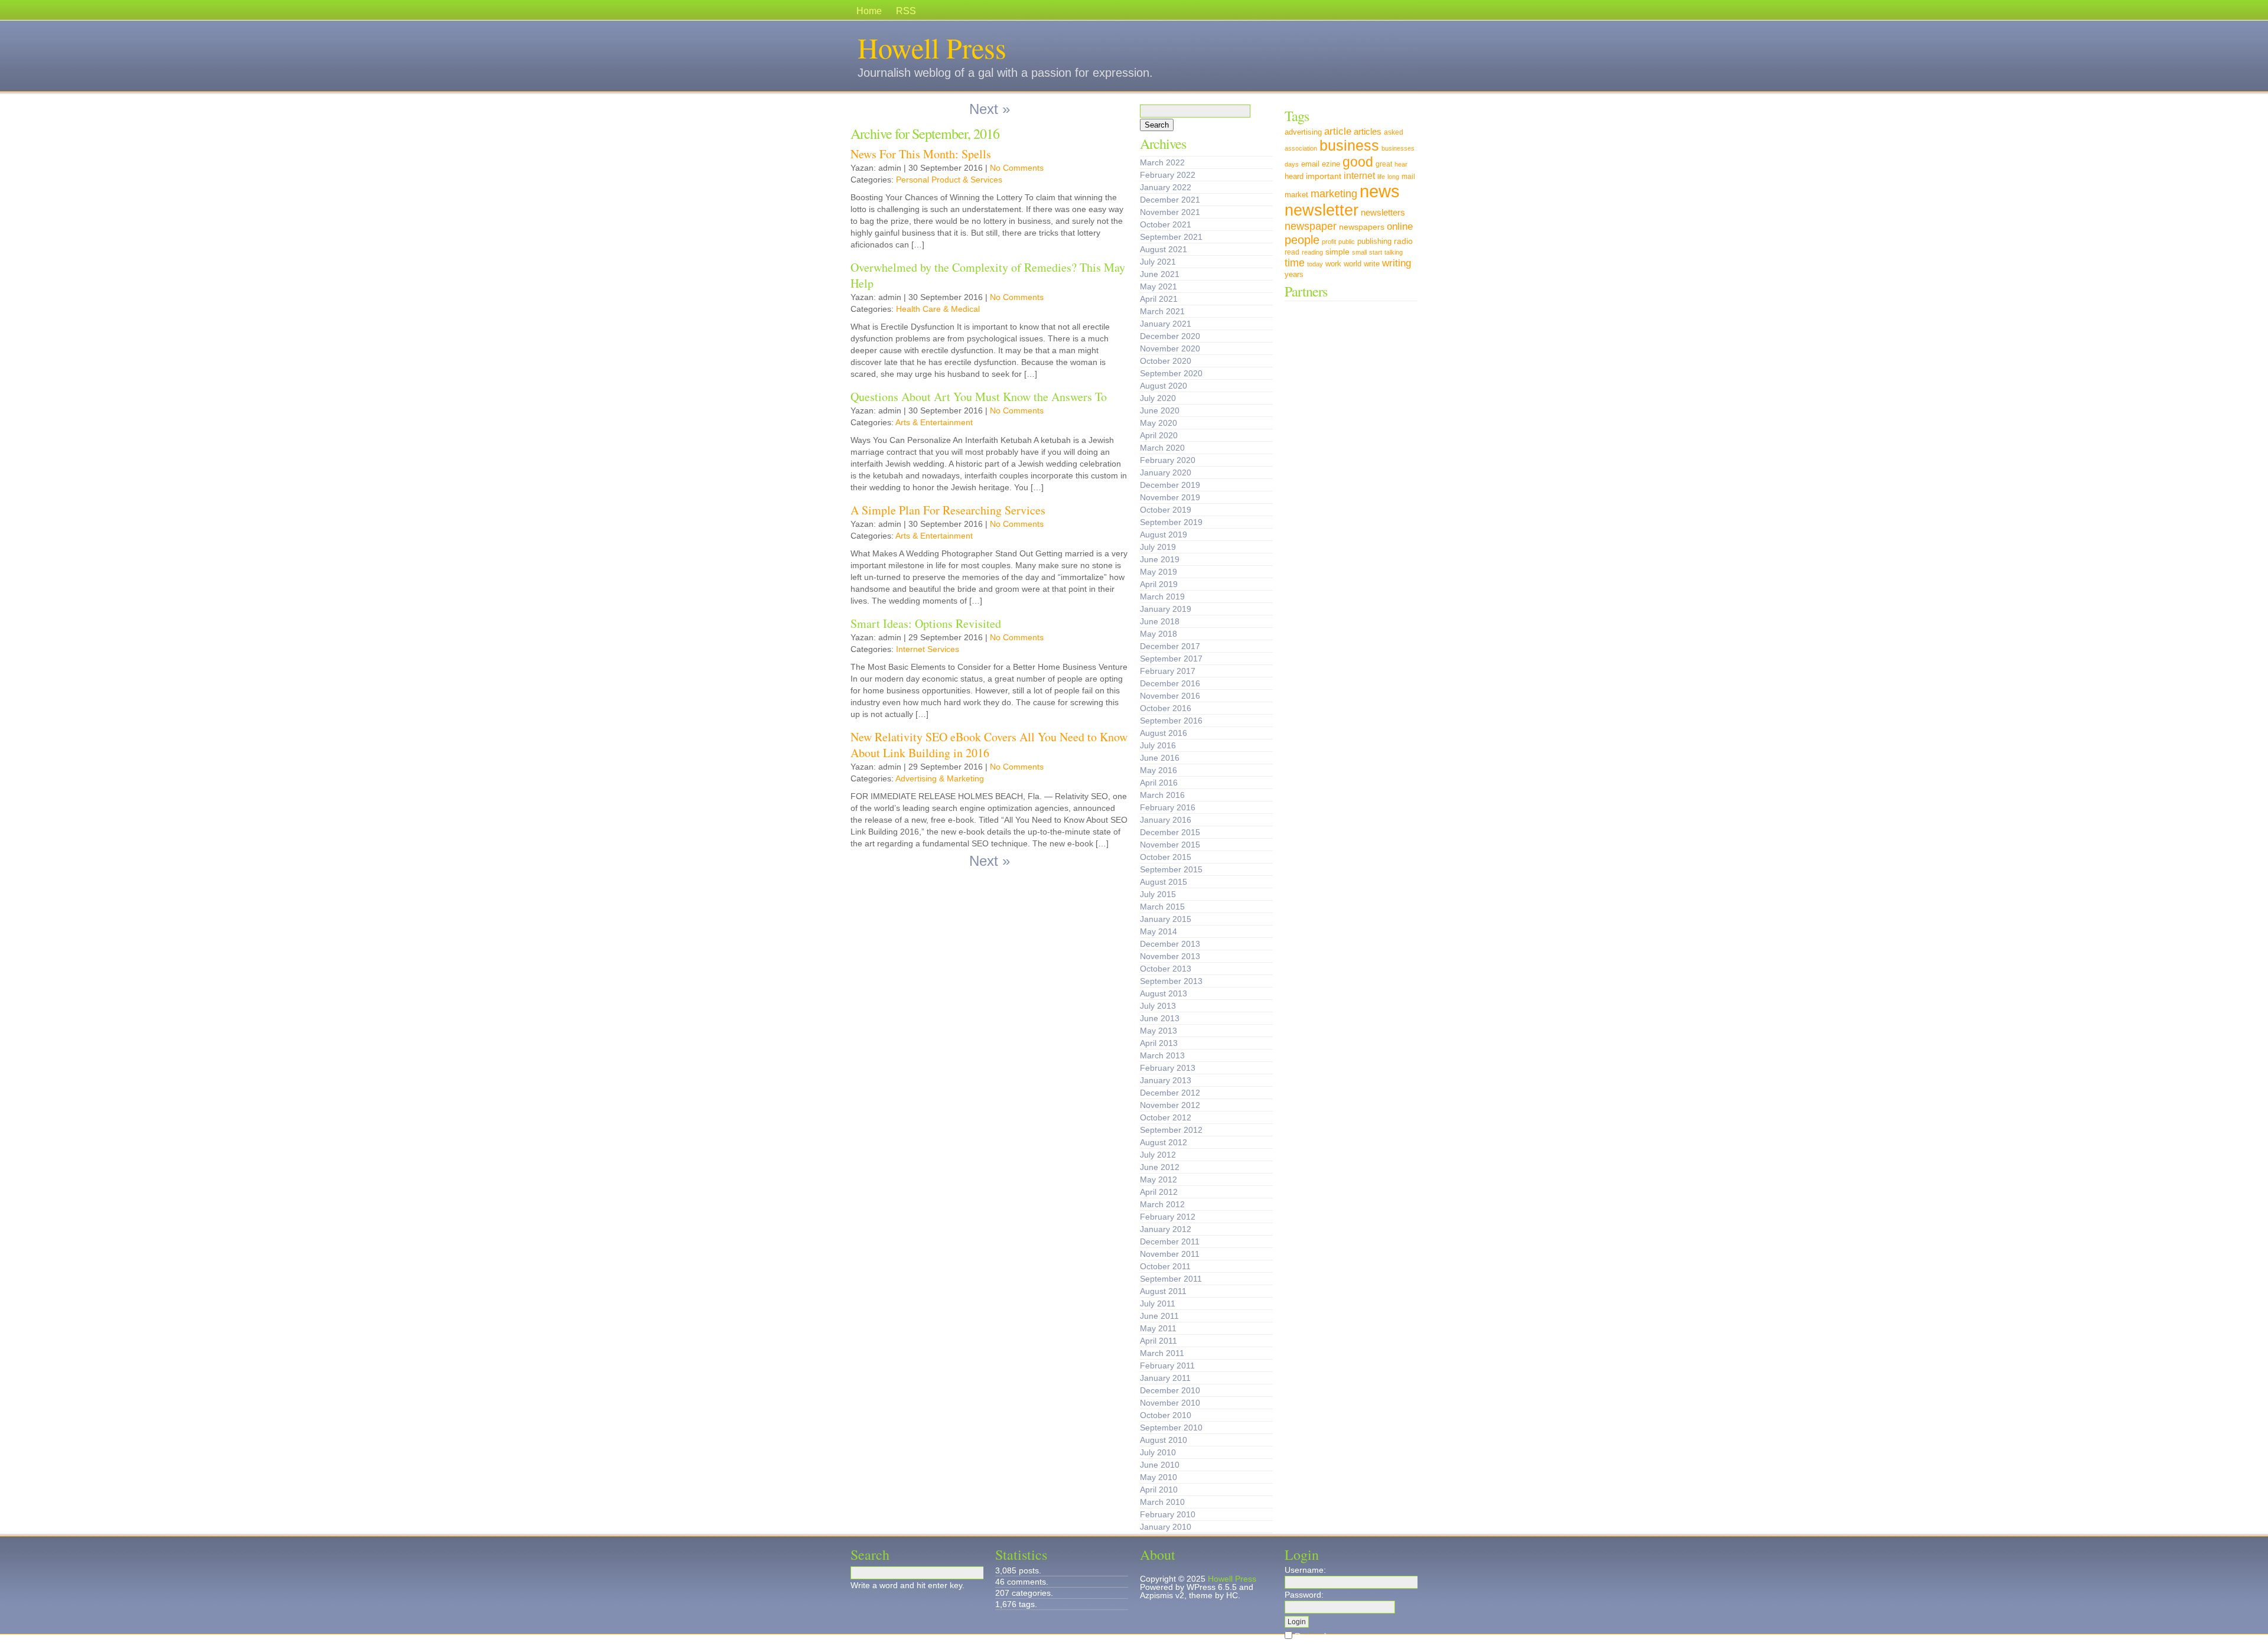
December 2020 (1170, 336)
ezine (1331, 164)
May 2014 (1159, 931)
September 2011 (1171, 1279)
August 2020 (1164, 386)
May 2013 (1159, 1031)
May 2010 (1159, 1477)
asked (1394, 132)
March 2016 (1162, 795)
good (1358, 162)
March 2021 (1162, 311)
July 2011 (1158, 1303)
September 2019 (1171, 522)
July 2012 (1158, 1155)
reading (1312, 252)
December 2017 (1170, 646)
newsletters (1383, 212)
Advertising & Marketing (940, 778)
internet (1359, 175)
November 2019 (1170, 497)
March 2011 (1162, 1353)
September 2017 (1171, 659)
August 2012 (1164, 1142)
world (1353, 264)
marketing (1334, 193)
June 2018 (1160, 621)
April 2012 (1159, 1192)
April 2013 (1159, 1043)
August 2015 (1164, 882)
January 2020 (1166, 472)
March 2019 (1162, 597)
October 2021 (1166, 224)
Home (869, 11)
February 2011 (1167, 1366)
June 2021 (1160, 274)
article (1338, 131)
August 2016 (1164, 733)
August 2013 (1164, 993)
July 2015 (1158, 894)
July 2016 (1158, 745)
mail (1408, 177)
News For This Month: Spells (921, 154)
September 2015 (1171, 869)
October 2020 (1166, 361)
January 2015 (1166, 919)
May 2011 (1158, 1328)
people (1302, 239)
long (1393, 177)
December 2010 (1170, 1390)
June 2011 (1159, 1316)
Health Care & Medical (938, 309)
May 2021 (1159, 286)
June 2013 (1160, 1018)
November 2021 (1170, 212)
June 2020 (1160, 410)
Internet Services (928, 649)
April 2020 (1159, 435)
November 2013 (1170, 956)
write (1372, 264)
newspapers (1362, 227)
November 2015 (1170, 845)
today (1315, 264)
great (1384, 164)
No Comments (1017, 168)
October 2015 (1166, 857)
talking (1394, 252)
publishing (1374, 242)
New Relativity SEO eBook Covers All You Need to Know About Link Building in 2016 (989, 745)
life (1381, 177)
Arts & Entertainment (934, 422)
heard (1294, 177)
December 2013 (1170, 944)
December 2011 (1170, 1241)
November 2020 (1170, 348)
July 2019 (1158, 547)
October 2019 (1166, 510)
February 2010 (1168, 1514)
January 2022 (1166, 187)
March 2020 (1162, 448)
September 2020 (1171, 373)
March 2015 (1162, 907)
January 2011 (1165, 1378)
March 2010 (1162, 1502)
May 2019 (1159, 572)
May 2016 (1159, 770)
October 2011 (1165, 1266)
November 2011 (1170, 1254)
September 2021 (1171, 237)
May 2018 (1159, 634)
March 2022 (1162, 162)
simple (1337, 252)
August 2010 (1164, 1440)
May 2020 (1159, 423)
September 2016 (1171, 721)
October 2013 (1166, 969)
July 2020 (1158, 398)
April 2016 (1159, 783)
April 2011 (1159, 1341)
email (1310, 164)
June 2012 (1160, 1167)
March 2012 (1162, 1204)
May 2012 (1159, 1179)
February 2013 (1168, 1068)
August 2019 (1164, 535)
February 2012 (1168, 1217)
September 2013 (1171, 981)
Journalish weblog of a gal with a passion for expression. (1005, 73)
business (1349, 146)
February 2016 (1168, 807)
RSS (906, 11)
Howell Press (932, 47)
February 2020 (1168, 460)
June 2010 (1160, 1465)
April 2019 (1159, 584)
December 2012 (1170, 1093)
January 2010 (1166, 1527)
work (1333, 264)
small (1359, 252)
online (1400, 226)
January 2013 (1166, 1080)
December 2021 (1170, 200)
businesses (1398, 148)
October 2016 (1166, 708)
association (1301, 148)
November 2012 (1170, 1105)
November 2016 (1170, 696)
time (1295, 263)
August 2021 (1164, 249)
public (1347, 242)
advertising (1303, 132)
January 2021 (1166, 324)
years (1294, 275)
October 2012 (1166, 1117)
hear (1401, 164)
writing (1397, 263)
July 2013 (1158, 1006)
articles (1368, 132)
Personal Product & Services (949, 180)
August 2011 (1163, 1291)
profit (1329, 242)
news (1380, 191)
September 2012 (1171, 1130)
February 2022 (1168, 175)
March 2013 (1162, 1055)
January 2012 (1166, 1229)
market (1296, 195)
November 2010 (1170, 1403)
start (1376, 252)
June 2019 (1160, 559)
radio (1403, 241)
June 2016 (1160, 758)
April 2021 (1159, 299)
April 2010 (1159, 1490)
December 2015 (1170, 832)
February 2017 (1168, 671)
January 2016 (1166, 820)
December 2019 (1170, 485)
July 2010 (1158, 1452)
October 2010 (1166, 1415)
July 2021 (1158, 262)
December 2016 (1170, 683)
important (1324, 176)
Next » (990, 109)
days (1292, 164)
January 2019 (1166, 609)
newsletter (1322, 210)
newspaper (1311, 226)
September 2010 (1171, 1428)
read (1292, 252)
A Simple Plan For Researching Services (948, 510)
